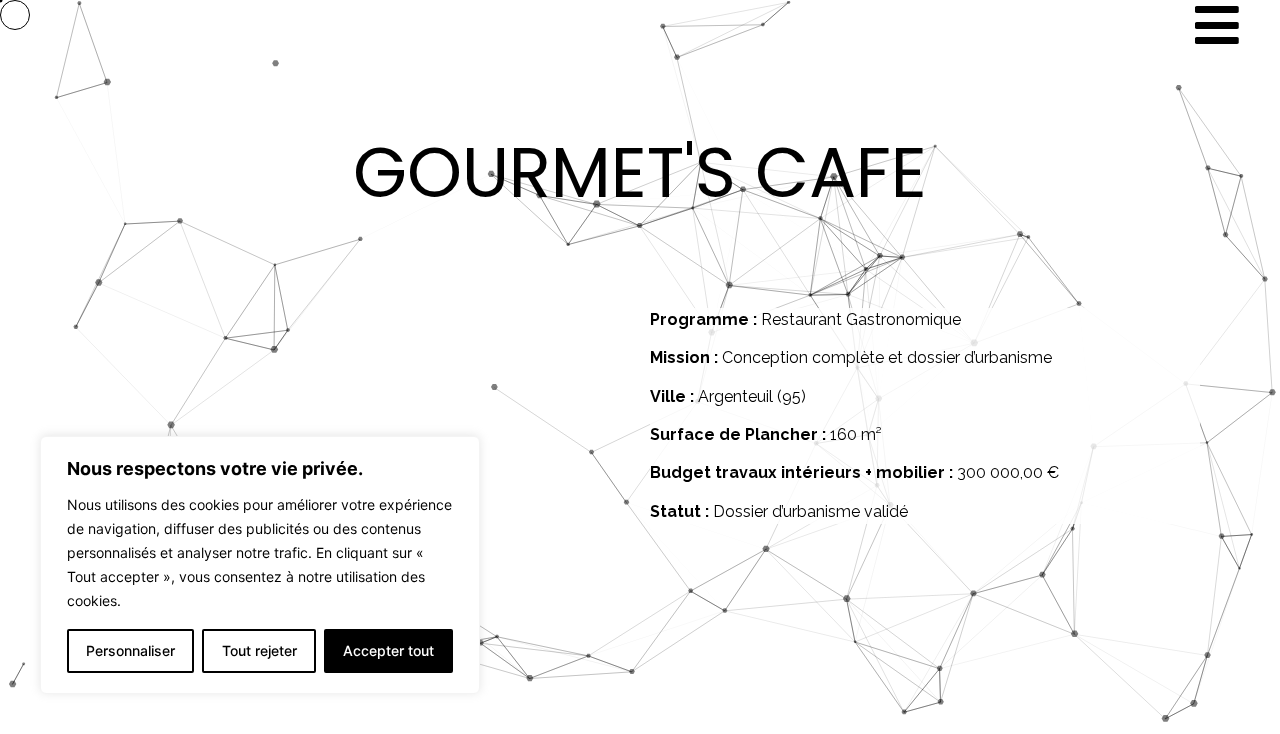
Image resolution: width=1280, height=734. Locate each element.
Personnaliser (130, 650)
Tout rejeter (259, 650)
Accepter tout (388, 650)
